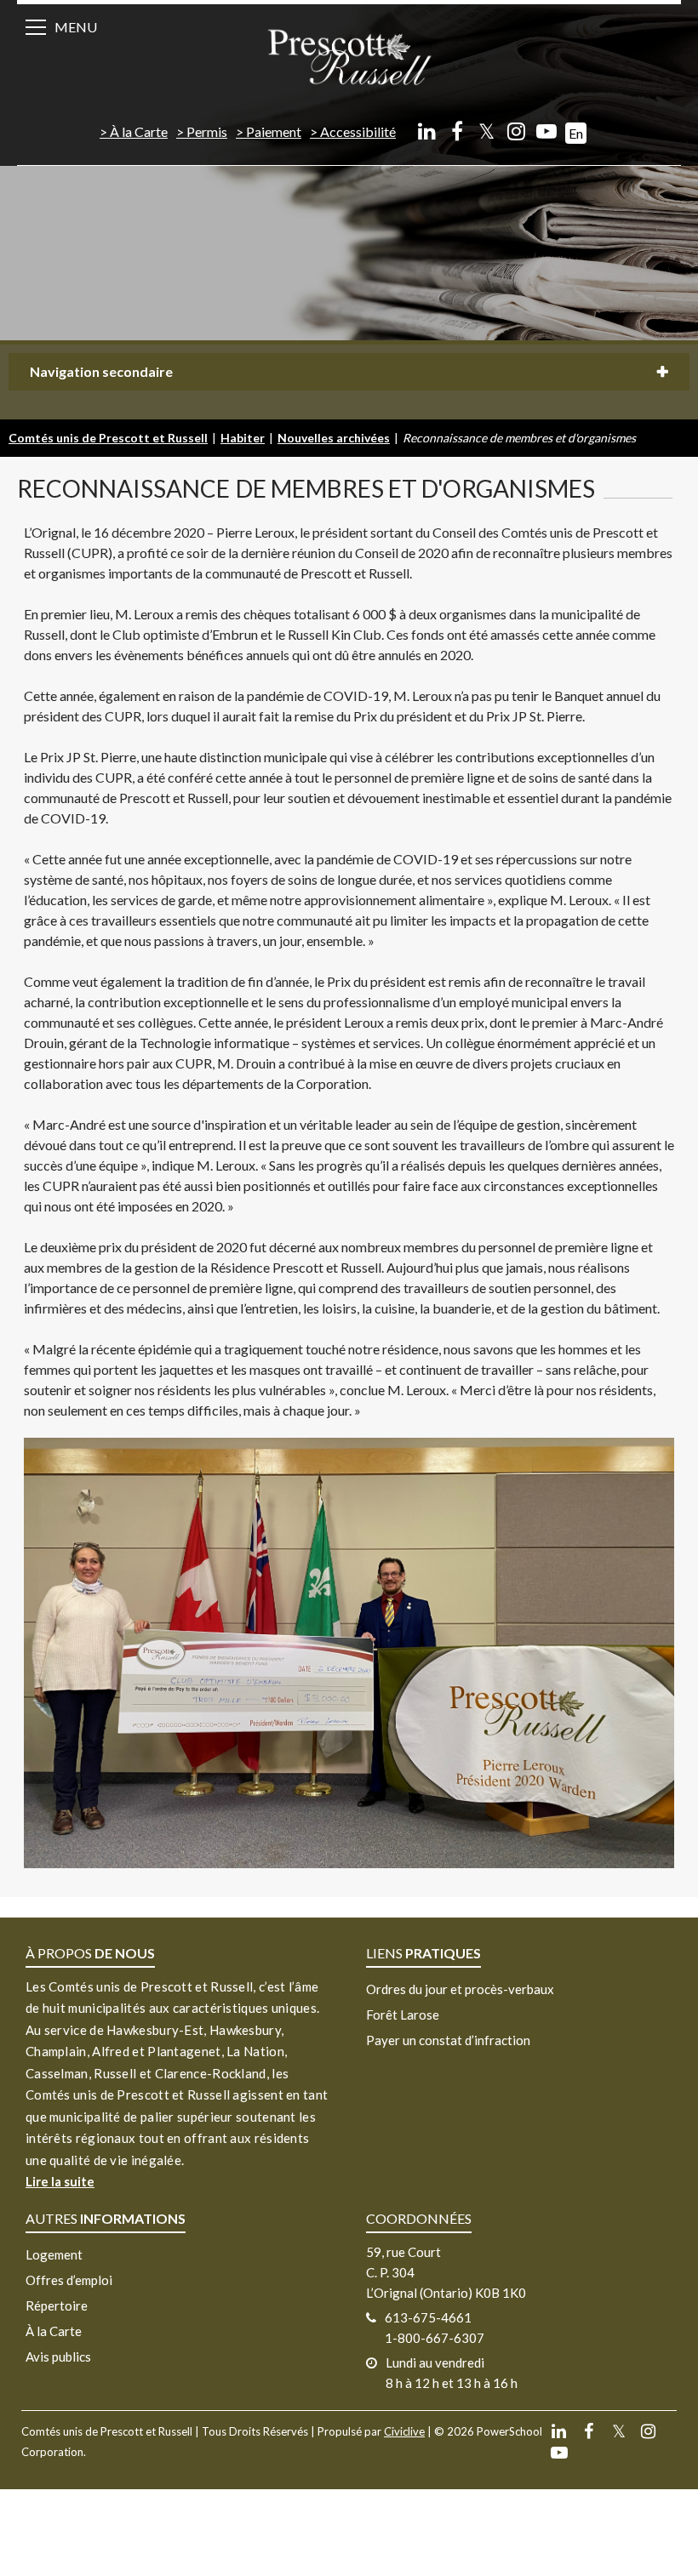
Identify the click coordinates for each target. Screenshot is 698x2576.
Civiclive (404, 2431)
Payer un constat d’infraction (448, 2040)
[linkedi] (427, 131)
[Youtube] (546, 131)
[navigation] (349, 56)
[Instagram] (516, 131)
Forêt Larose (403, 2015)
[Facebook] (457, 131)
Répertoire (57, 2305)
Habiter (243, 438)
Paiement (274, 131)
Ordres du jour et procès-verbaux (460, 1989)
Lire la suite (60, 2181)
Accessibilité (358, 131)
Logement (54, 2254)
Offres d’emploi (69, 2280)
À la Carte (139, 131)
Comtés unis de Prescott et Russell (108, 438)
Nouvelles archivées (334, 438)
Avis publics (58, 2357)
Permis (207, 131)
